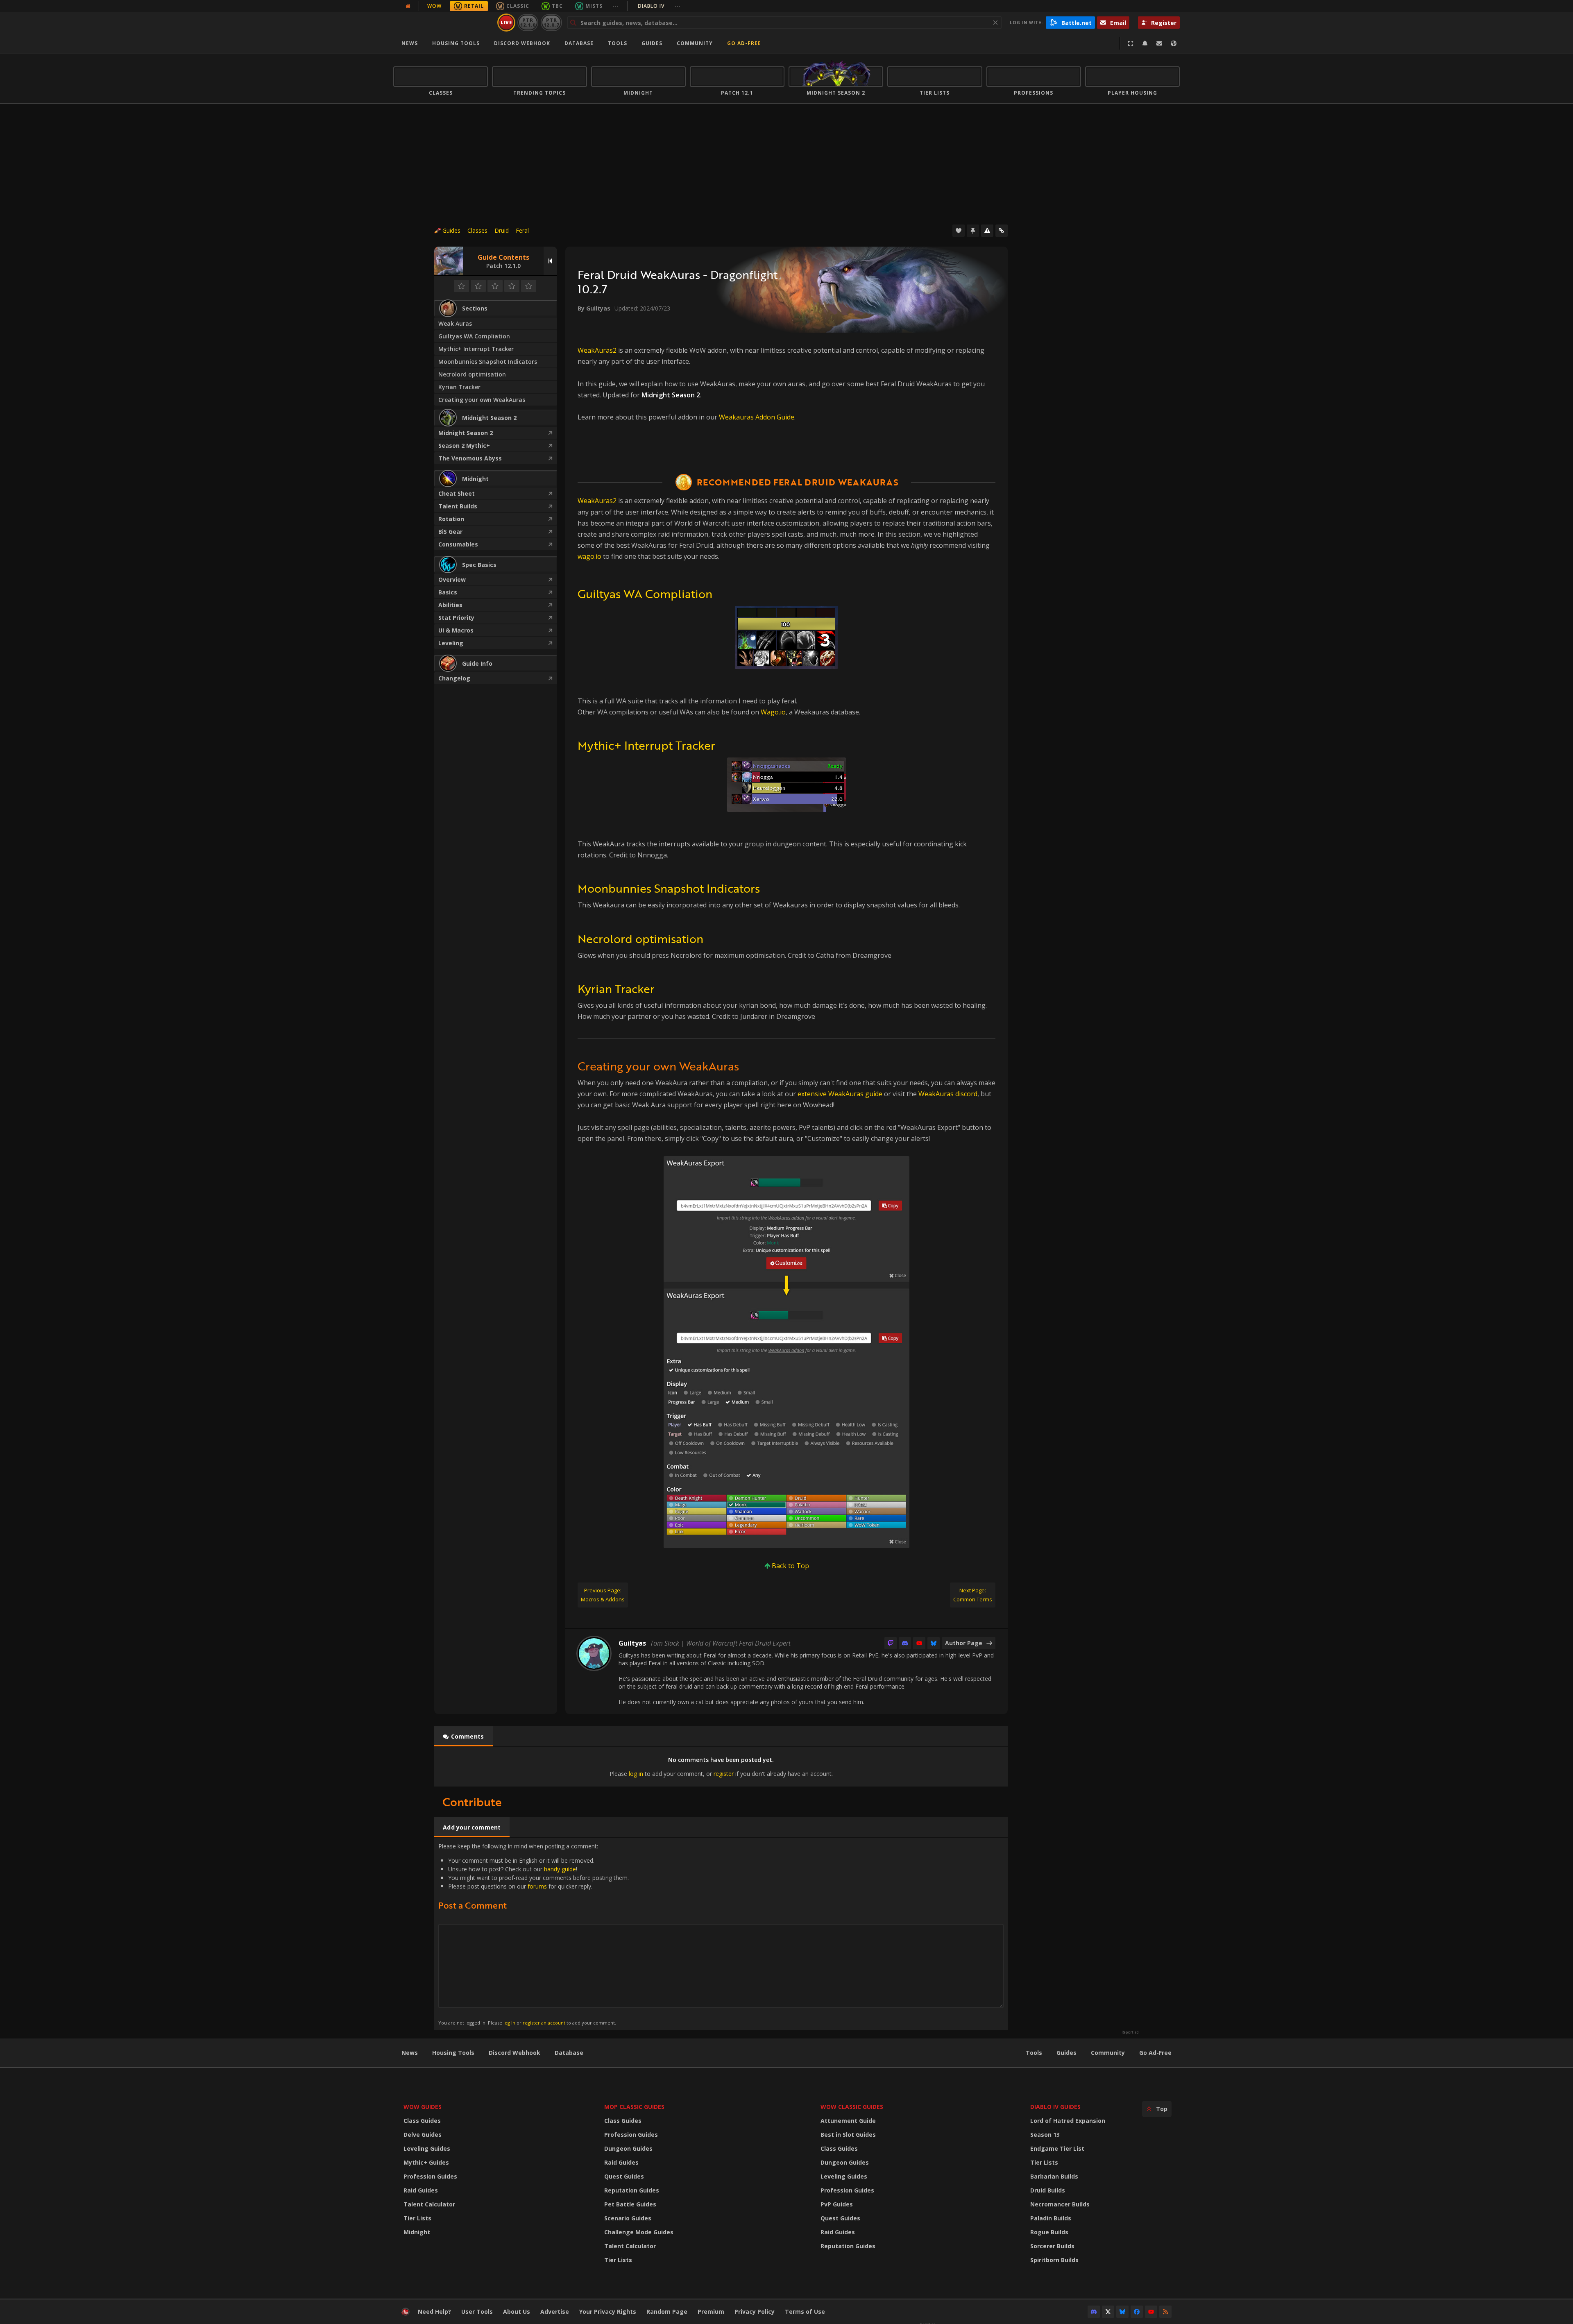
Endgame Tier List (1057, 2148)
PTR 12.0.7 (551, 22)
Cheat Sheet (457, 493)
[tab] (464, 1737)
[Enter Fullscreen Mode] (1131, 43)
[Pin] (973, 231)
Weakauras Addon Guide (757, 417)
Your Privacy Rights (608, 2312)
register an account (544, 2023)
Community (695, 43)
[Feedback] (1159, 43)
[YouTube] (919, 1643)
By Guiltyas (594, 308)
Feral (522, 230)
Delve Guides (423, 2135)
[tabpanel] (721, 1767)
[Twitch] (891, 1643)
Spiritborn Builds (1054, 2260)
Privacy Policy (755, 2312)
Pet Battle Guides (630, 2204)
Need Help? (434, 2312)
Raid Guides (421, 2190)
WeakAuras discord (948, 1094)
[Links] (1002, 231)
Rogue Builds (1049, 2232)
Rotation (451, 519)
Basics (448, 592)
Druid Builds (1048, 2190)
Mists (594, 6)
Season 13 (1045, 2135)
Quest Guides (624, 2176)
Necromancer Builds (1060, 2204)
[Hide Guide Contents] (550, 261)
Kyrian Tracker (459, 387)
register (724, 1774)
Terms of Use (805, 2312)
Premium (711, 2312)
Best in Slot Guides (848, 2135)
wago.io (589, 556)
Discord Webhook (522, 43)
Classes (477, 230)
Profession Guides (430, 2176)
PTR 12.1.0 (528, 22)
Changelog (454, 678)
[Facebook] (1137, 2312)
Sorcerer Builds (1052, 2246)
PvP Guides (837, 2204)
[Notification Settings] (1145, 43)
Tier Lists (417, 2218)
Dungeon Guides (628, 2148)
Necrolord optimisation (472, 374)
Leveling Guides (427, 2148)
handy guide (560, 1869)
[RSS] (1165, 2312)
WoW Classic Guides (852, 2107)
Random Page (667, 2312)
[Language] (1174, 43)
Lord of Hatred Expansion (1068, 2121)
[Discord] (905, 1643)
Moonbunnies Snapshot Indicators (488, 362)
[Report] (987, 231)
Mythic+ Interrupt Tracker (476, 349)
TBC (557, 6)
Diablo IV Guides (1055, 2107)
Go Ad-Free (744, 43)
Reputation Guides (632, 2190)
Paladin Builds (1051, 2218)
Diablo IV (659, 6)
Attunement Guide (848, 2121)
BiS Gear (450, 532)
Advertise (555, 2312)
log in (636, 1774)
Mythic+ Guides (426, 2162)
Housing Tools (453, 2053)
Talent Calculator (429, 2204)
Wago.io (773, 712)
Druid (502, 230)
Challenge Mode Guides (639, 2232)
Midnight (417, 2232)
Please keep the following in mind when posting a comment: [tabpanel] (534, 1934)
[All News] (408, 6)
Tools (1034, 2053)
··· (616, 6)
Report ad (1130, 2032)
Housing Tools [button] (456, 43)
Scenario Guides (628, 2218)
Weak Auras (455, 323)
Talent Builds (458, 506)
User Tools (477, 2312)
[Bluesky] (934, 1643)
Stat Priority (456, 618)
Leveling (451, 643)
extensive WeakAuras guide (840, 1094)
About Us (517, 2312)
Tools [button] (618, 43)
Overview (452, 579)
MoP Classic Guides (634, 2107)
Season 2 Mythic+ (464, 446)
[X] (1108, 2312)
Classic (518, 6)
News (410, 43)
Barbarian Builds (1054, 2176)
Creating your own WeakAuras (482, 400)
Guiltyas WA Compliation (474, 336)
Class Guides (422, 2121)
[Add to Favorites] (959, 231)
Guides (652, 43)
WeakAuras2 (597, 350)
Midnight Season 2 (466, 433)
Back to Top (790, 1566)
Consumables (458, 544)
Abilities (450, 605)
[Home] (444, 23)
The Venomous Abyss (470, 458)
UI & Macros (456, 630)
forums (537, 1886)
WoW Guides (423, 2107)
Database (579, 43)
